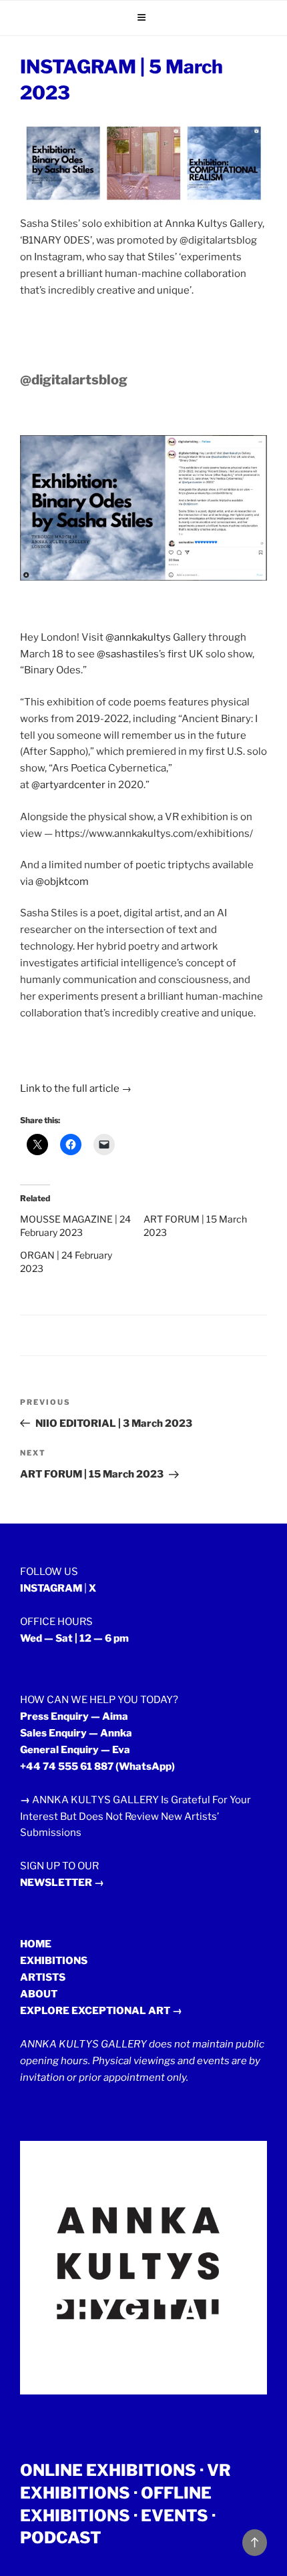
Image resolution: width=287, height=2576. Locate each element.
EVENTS (175, 2516)
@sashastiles (128, 654)
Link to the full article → (76, 1088)
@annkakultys (138, 637)
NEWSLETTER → (62, 1883)
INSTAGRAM (51, 1588)
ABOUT (39, 1994)
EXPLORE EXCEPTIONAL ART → (101, 2011)
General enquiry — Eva (75, 1750)
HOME (36, 1944)
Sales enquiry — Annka (76, 1733)
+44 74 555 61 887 (67, 1766)
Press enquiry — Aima (74, 1716)
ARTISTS (43, 1977)
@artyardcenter (68, 785)
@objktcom (62, 882)
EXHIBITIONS (54, 1961)
